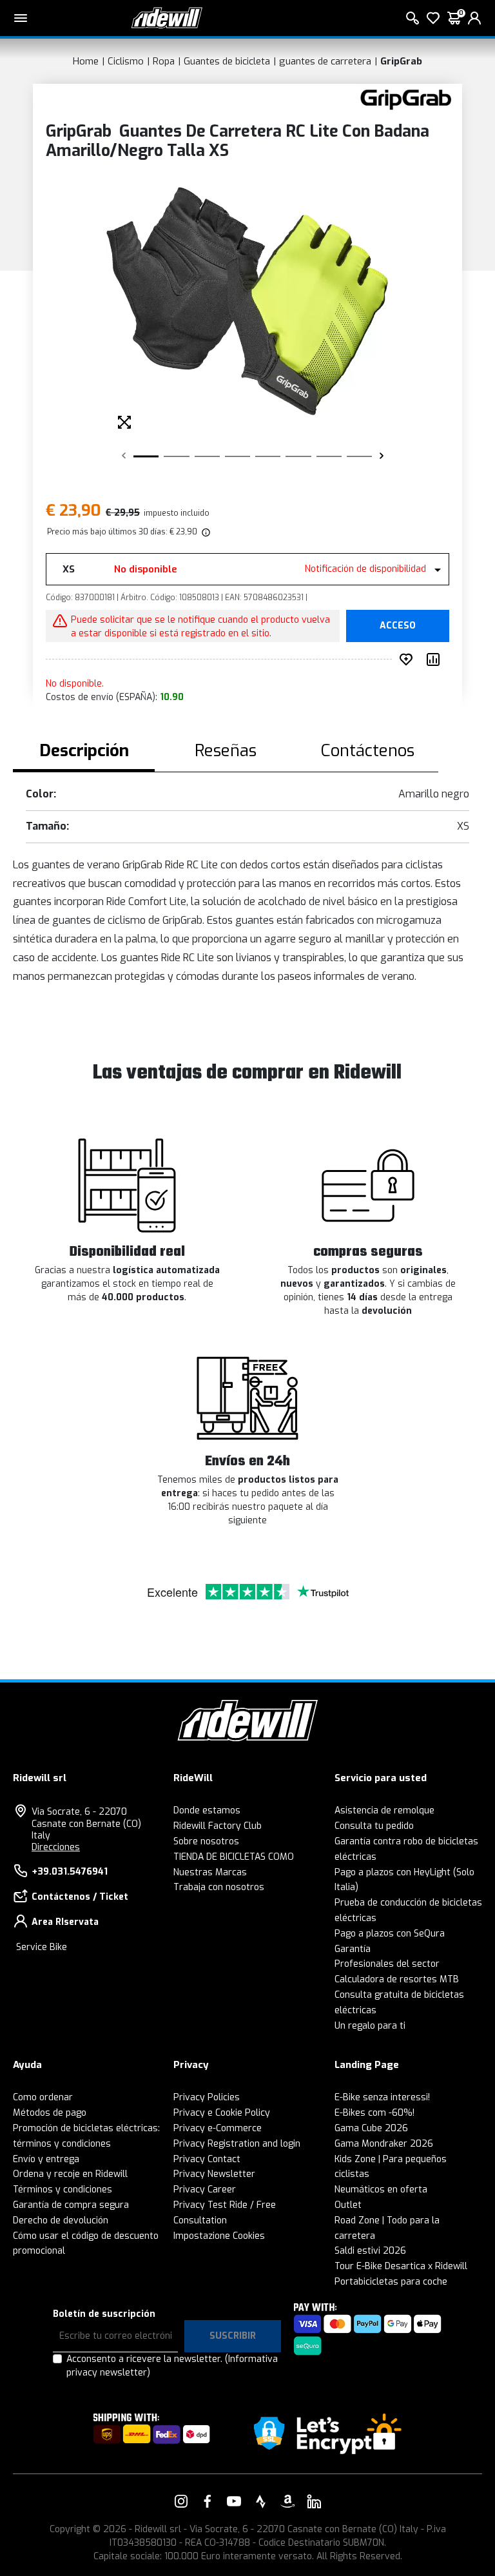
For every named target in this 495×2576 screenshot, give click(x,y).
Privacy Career (205, 2190)
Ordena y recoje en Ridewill (70, 2174)
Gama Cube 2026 (371, 2128)
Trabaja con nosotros (219, 1887)
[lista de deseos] (433, 18)
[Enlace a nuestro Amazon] (287, 2501)
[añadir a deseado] (409, 659)
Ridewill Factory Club (218, 1826)
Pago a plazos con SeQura (390, 1934)
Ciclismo (126, 61)
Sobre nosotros (206, 1841)
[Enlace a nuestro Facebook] (208, 2501)
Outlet (348, 2205)
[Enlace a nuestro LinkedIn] (314, 2501)
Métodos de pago (50, 2113)
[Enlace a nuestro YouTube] (234, 2501)
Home (86, 61)
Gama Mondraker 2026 (384, 2144)
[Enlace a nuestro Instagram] (181, 2501)
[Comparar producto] (436, 659)
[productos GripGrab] (406, 99)
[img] (205, 532)
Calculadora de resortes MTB (397, 1979)
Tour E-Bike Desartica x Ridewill (401, 2266)
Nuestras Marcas (210, 1872)
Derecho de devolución (61, 2220)
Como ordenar (43, 2097)
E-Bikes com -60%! (374, 2113)
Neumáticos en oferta (381, 2190)
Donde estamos (207, 1810)
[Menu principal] (21, 18)
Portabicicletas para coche (391, 2282)
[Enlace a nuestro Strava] (261, 2501)
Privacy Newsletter (214, 2174)
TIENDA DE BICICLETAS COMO (234, 1857)
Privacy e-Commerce (218, 2128)
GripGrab (401, 61)
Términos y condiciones (63, 2190)
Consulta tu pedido (374, 1826)
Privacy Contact (207, 2159)
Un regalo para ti (370, 2026)
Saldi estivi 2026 (370, 2251)
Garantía (353, 1949)
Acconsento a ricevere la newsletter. (172, 2366)
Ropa (164, 61)
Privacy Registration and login (237, 2144)
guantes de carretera (325, 61)
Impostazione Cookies (219, 2236)
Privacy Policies (207, 2097)
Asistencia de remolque (384, 1810)
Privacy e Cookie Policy (222, 2113)
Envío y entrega (46, 2159)
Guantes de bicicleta (227, 61)
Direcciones (56, 1847)
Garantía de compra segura (71, 2205)
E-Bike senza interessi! (382, 2097)
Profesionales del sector (387, 1964)
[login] (474, 18)
